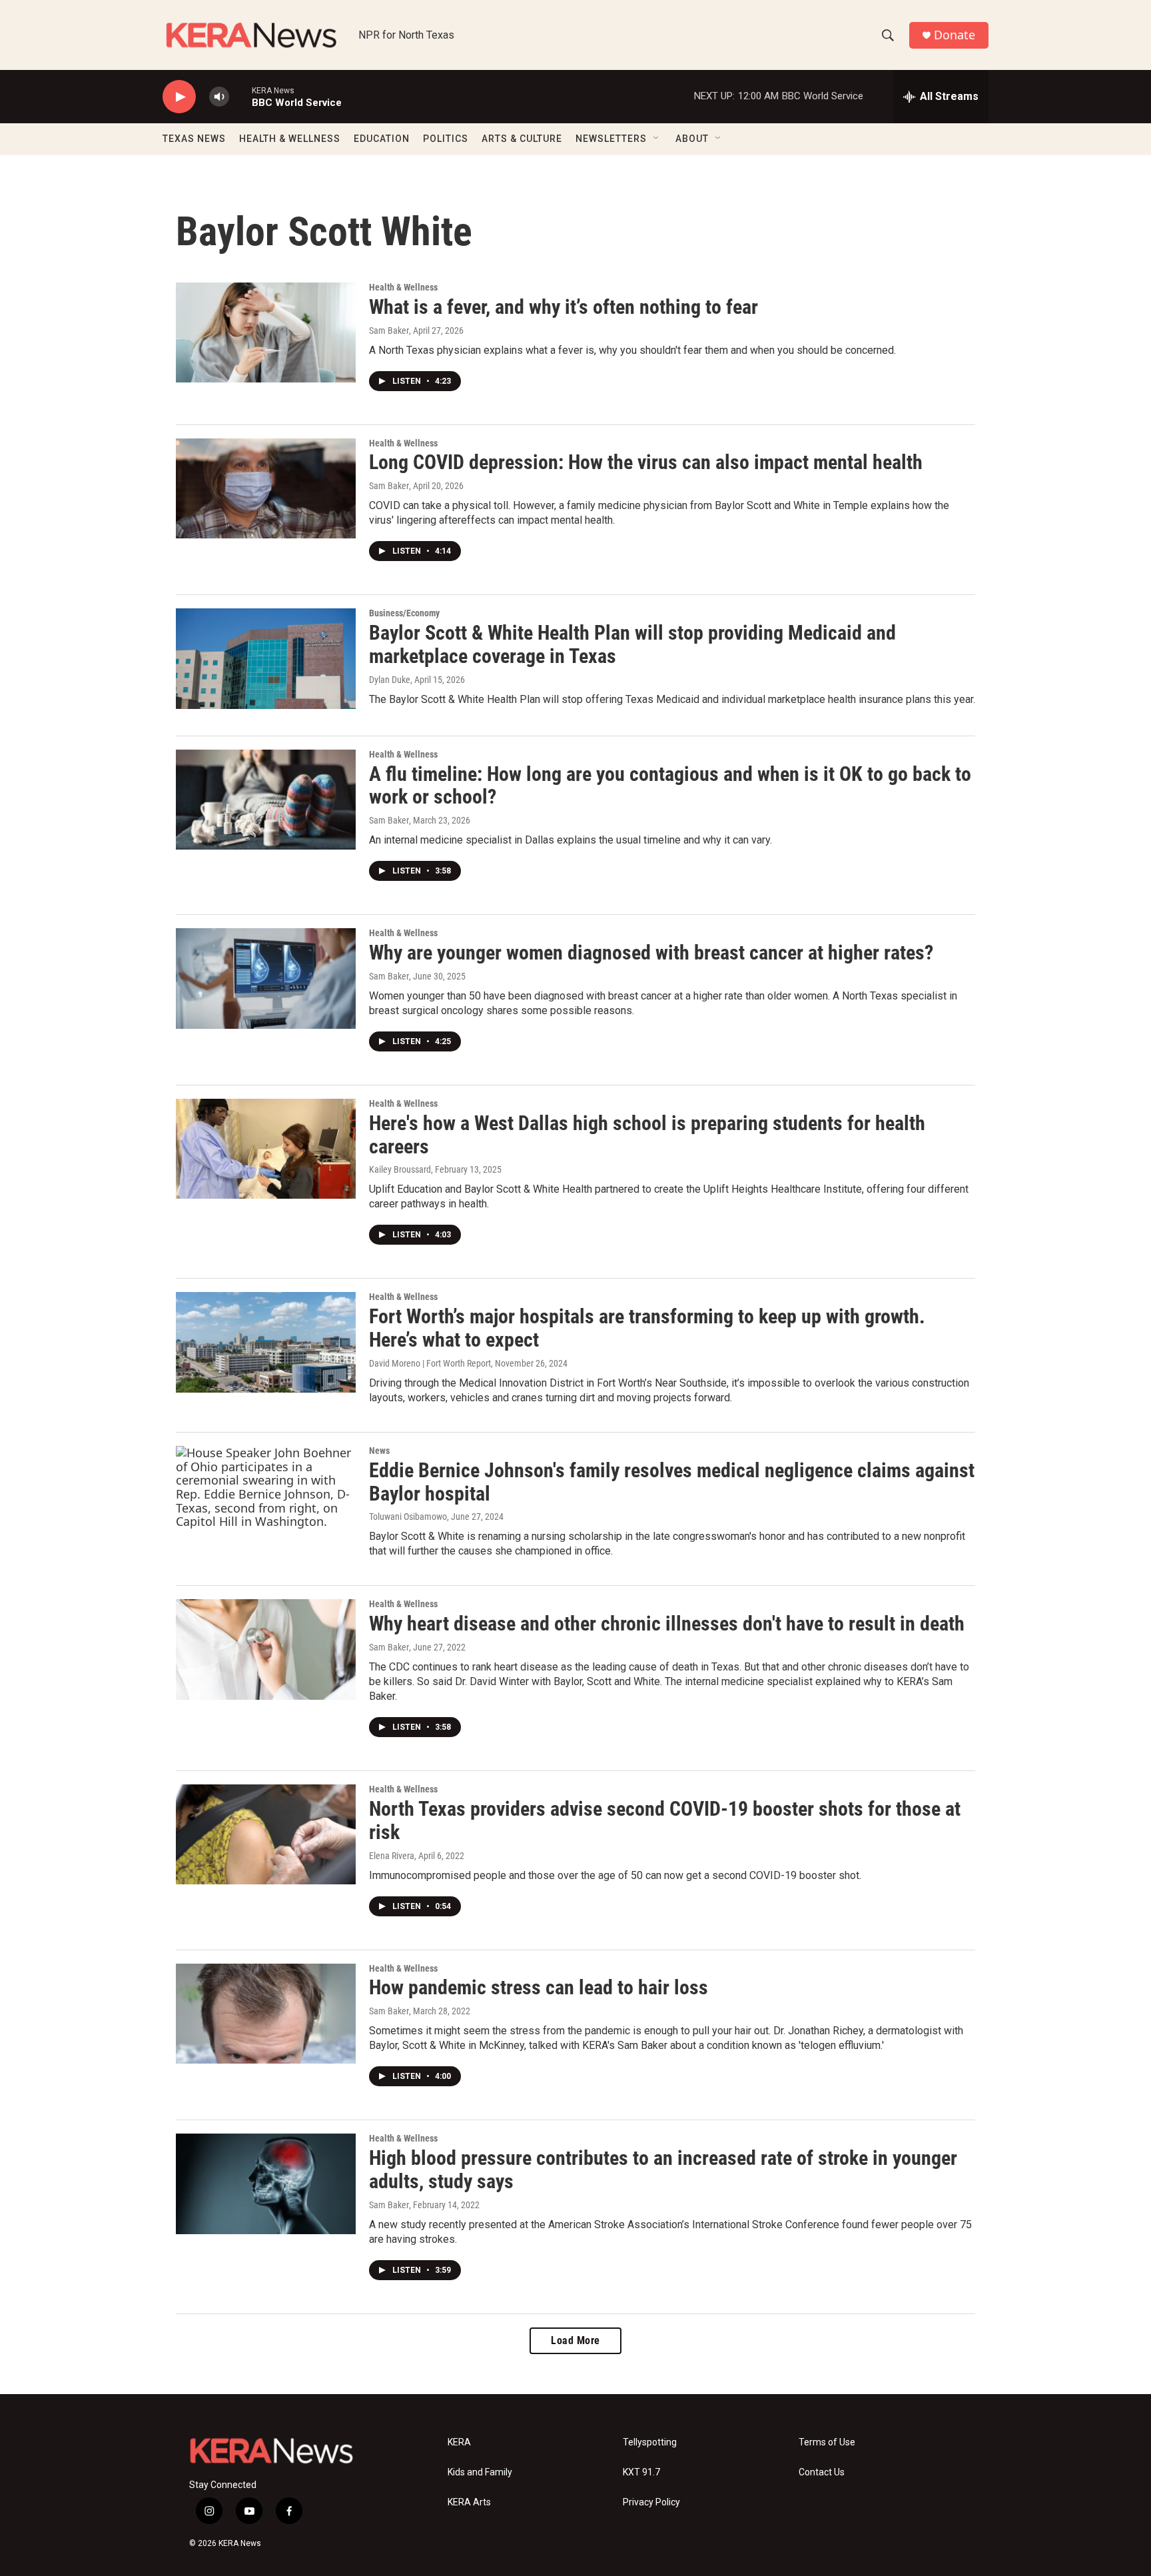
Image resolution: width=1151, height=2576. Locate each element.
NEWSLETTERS (611, 139)
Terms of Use (827, 2442)
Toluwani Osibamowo (408, 1517)
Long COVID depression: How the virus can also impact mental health (646, 462)
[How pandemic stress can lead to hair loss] (266, 2014)
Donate (955, 35)
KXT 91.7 (641, 2472)
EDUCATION (382, 139)
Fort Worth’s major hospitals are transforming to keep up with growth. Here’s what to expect (647, 1328)
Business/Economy (404, 613)
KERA (459, 2442)
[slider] (240, 96)
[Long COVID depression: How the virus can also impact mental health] (266, 488)
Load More (575, 2340)
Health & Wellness (403, 287)
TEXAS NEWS (194, 139)
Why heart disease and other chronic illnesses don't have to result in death (667, 1623)
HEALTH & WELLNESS (290, 139)
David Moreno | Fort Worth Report (430, 1363)
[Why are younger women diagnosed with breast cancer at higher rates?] (266, 978)
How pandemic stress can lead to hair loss (539, 1987)
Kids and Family (480, 2472)
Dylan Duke (390, 680)
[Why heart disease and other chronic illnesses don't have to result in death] (266, 1649)
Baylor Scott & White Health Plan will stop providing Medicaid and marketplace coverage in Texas (632, 644)
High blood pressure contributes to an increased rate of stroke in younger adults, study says (663, 2170)
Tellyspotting (650, 2442)
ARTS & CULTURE (522, 139)
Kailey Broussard (400, 1169)
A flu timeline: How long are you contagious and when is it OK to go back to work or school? (670, 786)
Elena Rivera (392, 1856)
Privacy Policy (651, 2502)
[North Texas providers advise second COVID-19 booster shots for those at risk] (266, 1834)
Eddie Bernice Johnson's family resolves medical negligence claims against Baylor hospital (672, 1482)
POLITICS (446, 139)
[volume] (219, 97)
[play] (179, 97)
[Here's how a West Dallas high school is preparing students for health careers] (266, 1149)
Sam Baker (389, 330)
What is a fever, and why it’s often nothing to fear (564, 307)
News (379, 1451)
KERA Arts (469, 2502)
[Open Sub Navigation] (657, 139)
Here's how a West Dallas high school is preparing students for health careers (647, 1135)
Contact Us (822, 2472)
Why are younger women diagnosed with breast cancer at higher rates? (651, 953)
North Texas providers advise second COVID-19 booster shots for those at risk (665, 1820)
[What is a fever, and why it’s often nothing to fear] (266, 332)
